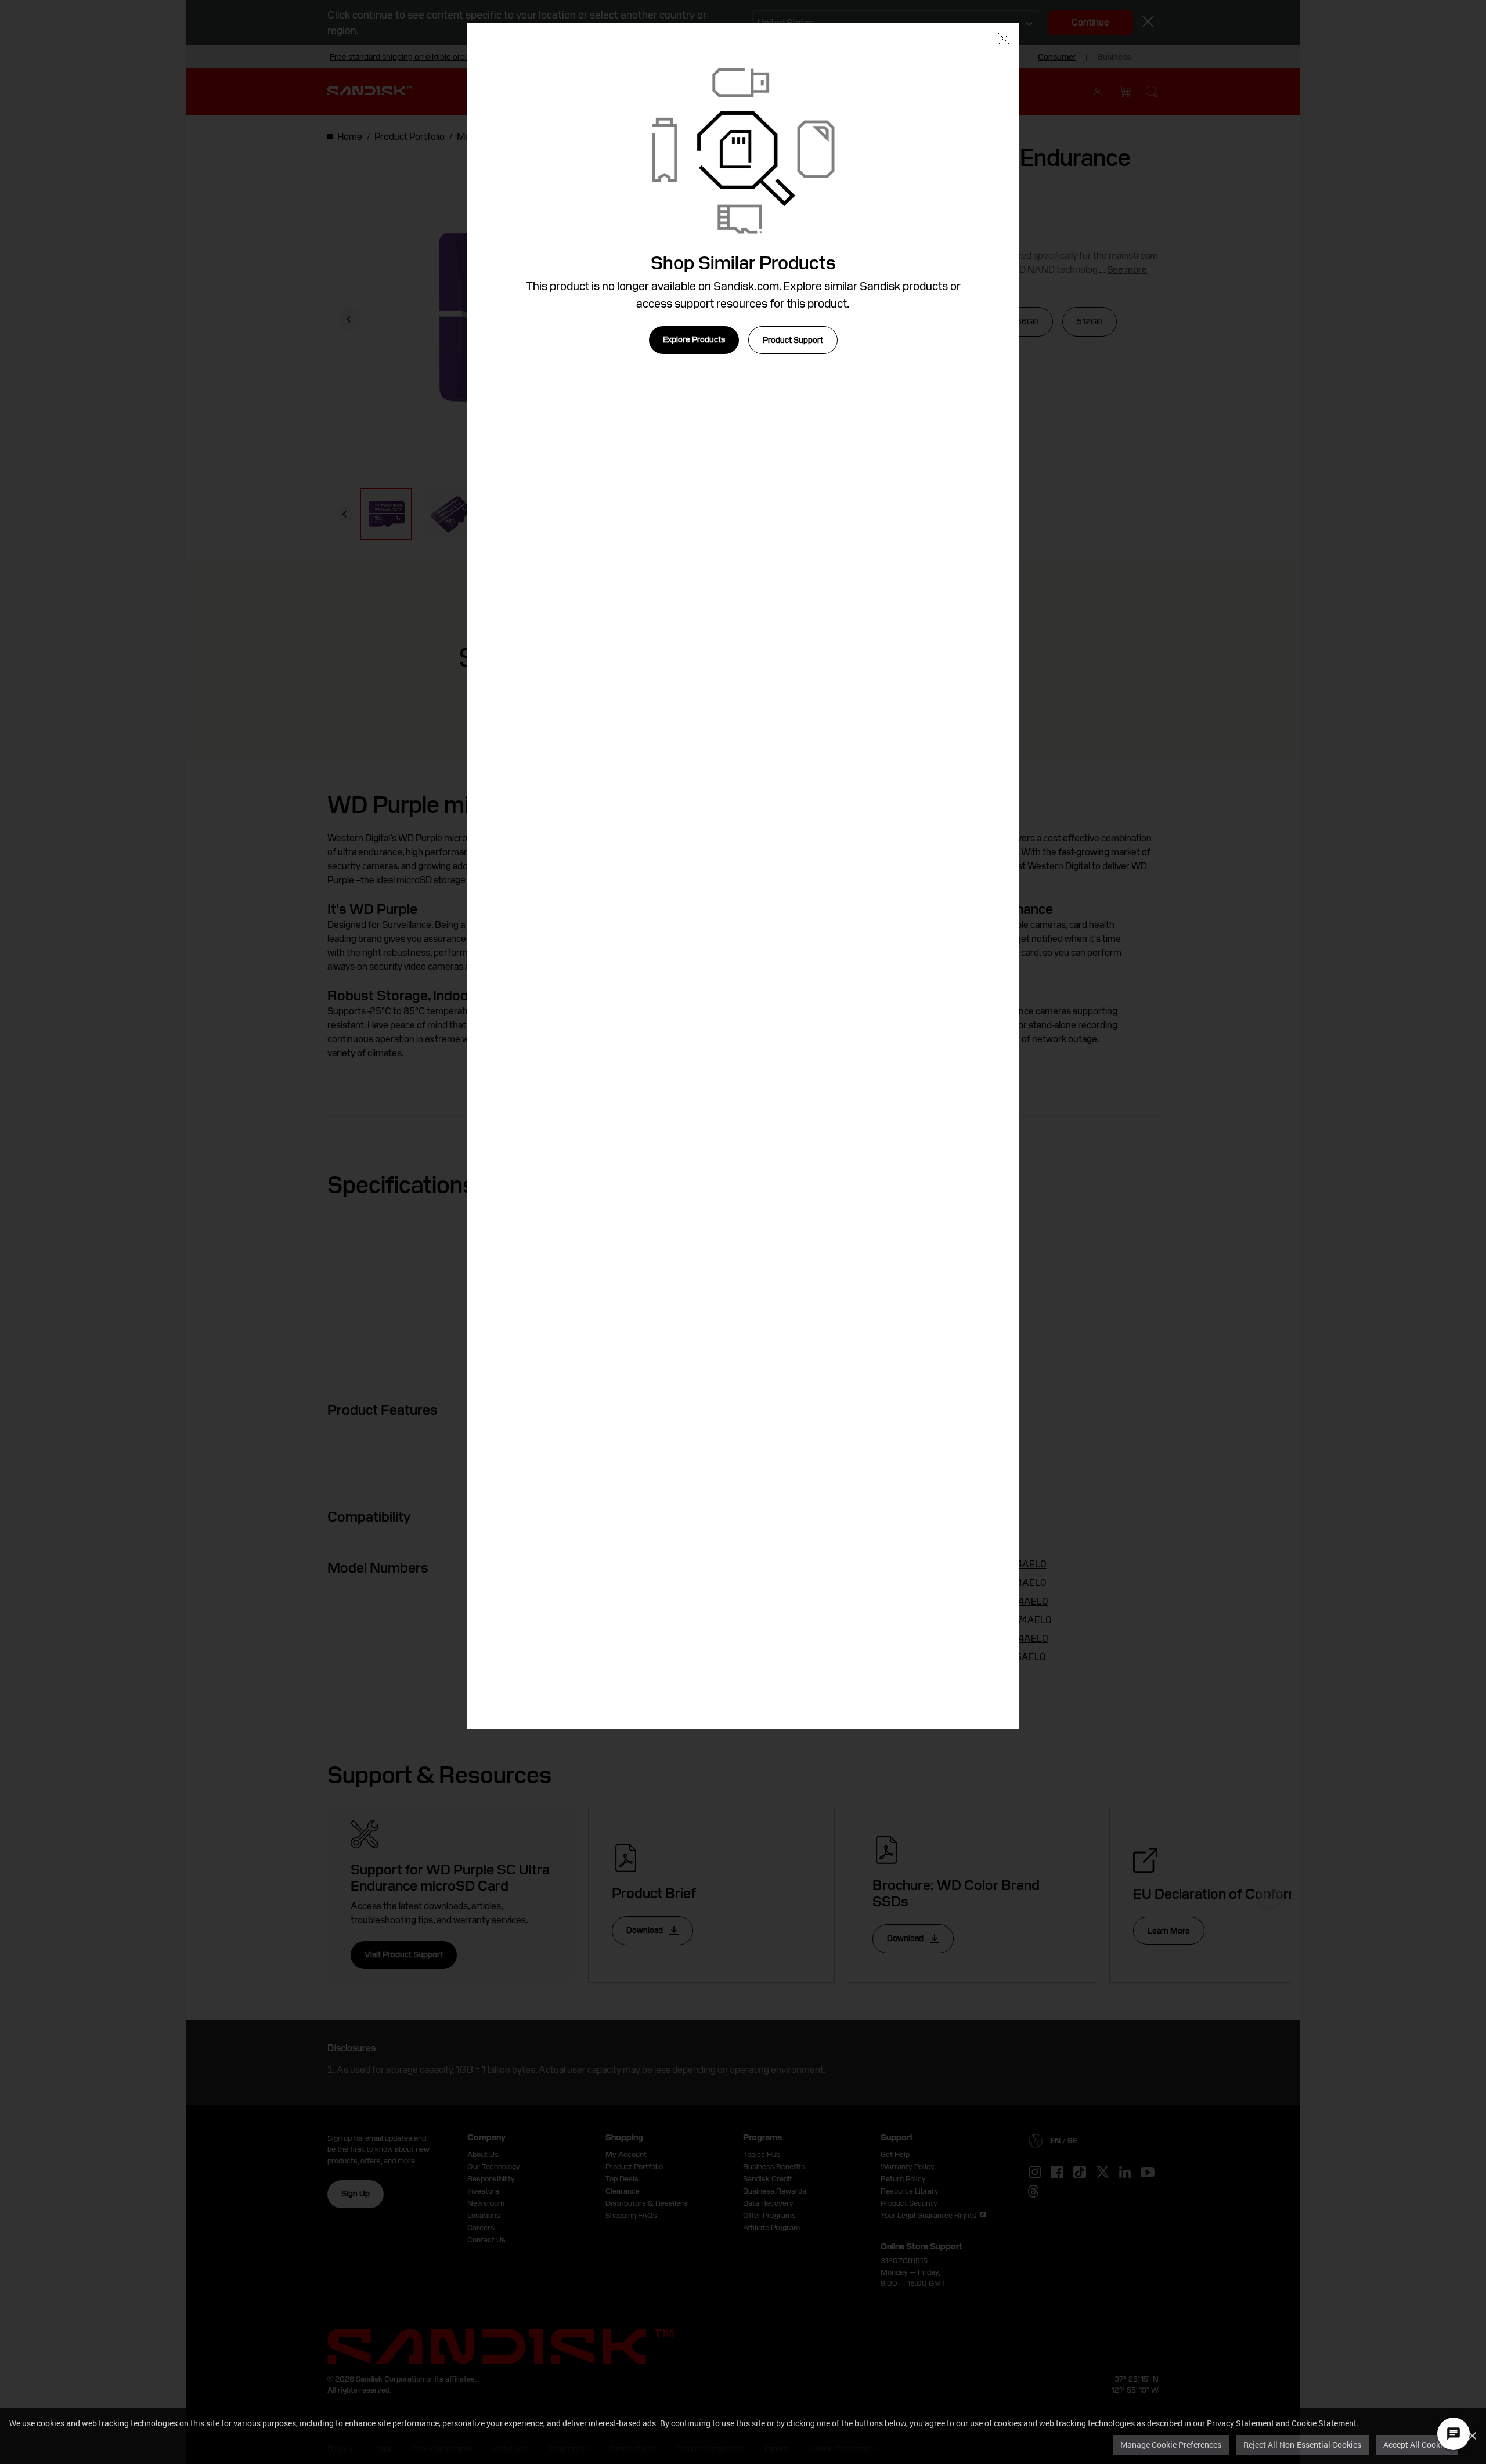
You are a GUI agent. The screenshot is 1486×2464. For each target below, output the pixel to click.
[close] (1004, 40)
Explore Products (694, 339)
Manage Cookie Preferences (1171, 2445)
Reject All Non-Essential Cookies (1302, 2445)
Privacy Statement (1240, 2423)
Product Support (793, 340)
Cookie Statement (1324, 2423)
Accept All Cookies (1417, 2445)
